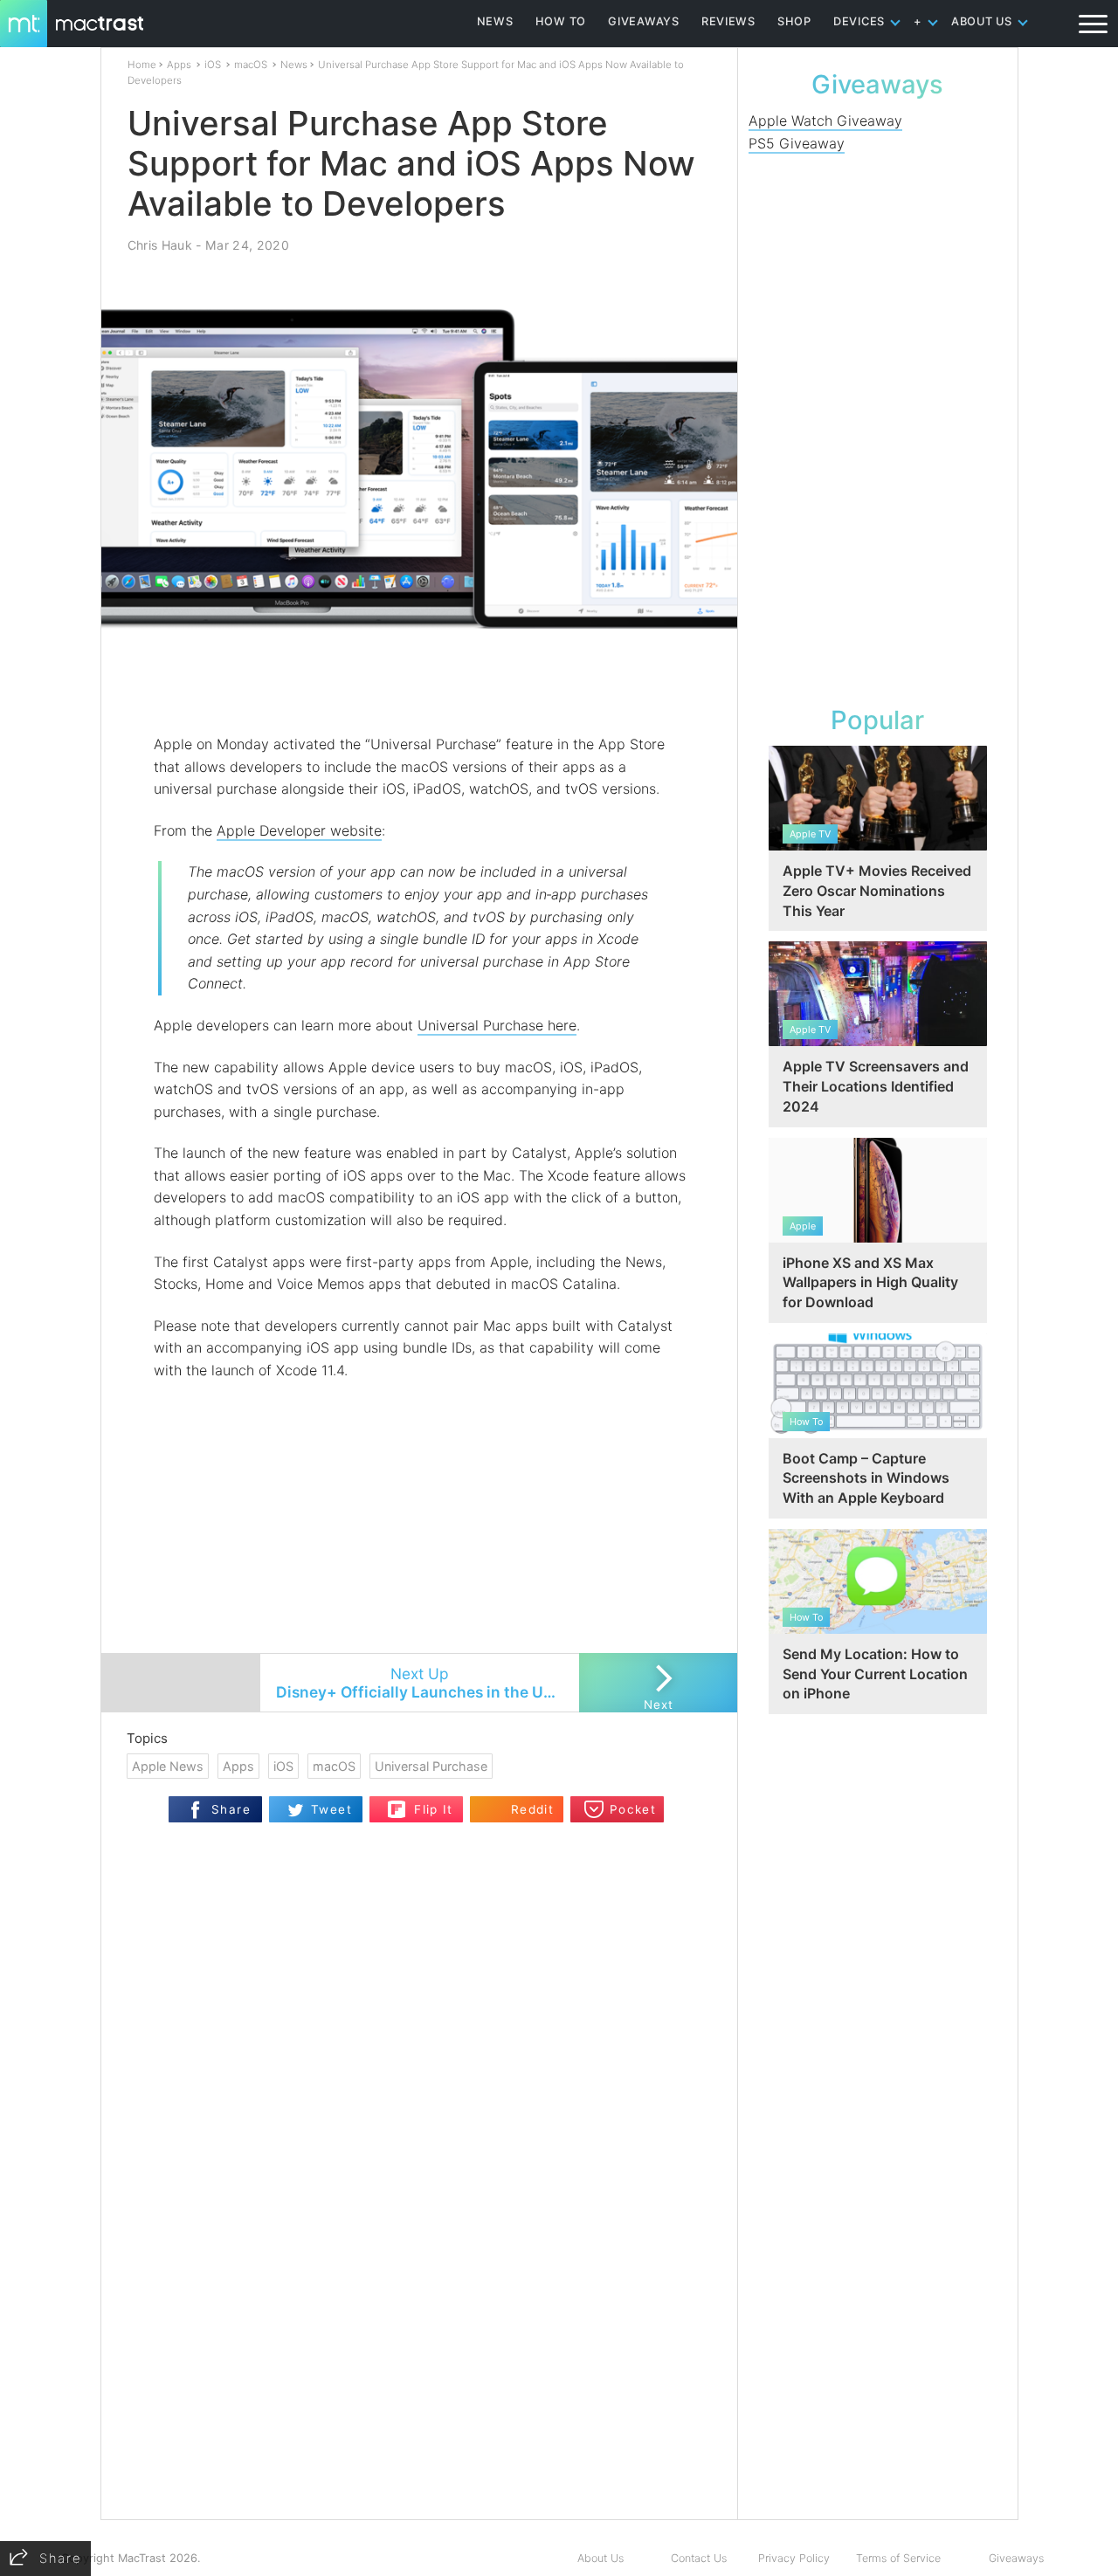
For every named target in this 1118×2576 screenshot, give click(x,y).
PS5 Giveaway (797, 143)
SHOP (794, 21)
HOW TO (561, 21)
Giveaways (1016, 2558)
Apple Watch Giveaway (825, 121)
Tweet (331, 1809)
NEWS (495, 21)
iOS (213, 65)
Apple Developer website (299, 830)
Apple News (168, 1766)
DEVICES (859, 21)
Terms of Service (898, 2558)
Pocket (633, 1809)
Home (142, 65)
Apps (179, 65)
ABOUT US (982, 21)
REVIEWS (728, 21)
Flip (397, 1804)
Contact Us (699, 2558)
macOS (251, 65)
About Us (600, 2558)
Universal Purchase (431, 1766)
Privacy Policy (794, 2558)
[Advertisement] (420, 682)
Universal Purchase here (497, 1025)
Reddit (532, 1809)
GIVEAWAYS (644, 21)
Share (231, 1809)
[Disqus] (419, 2294)
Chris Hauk (160, 245)
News (294, 65)
